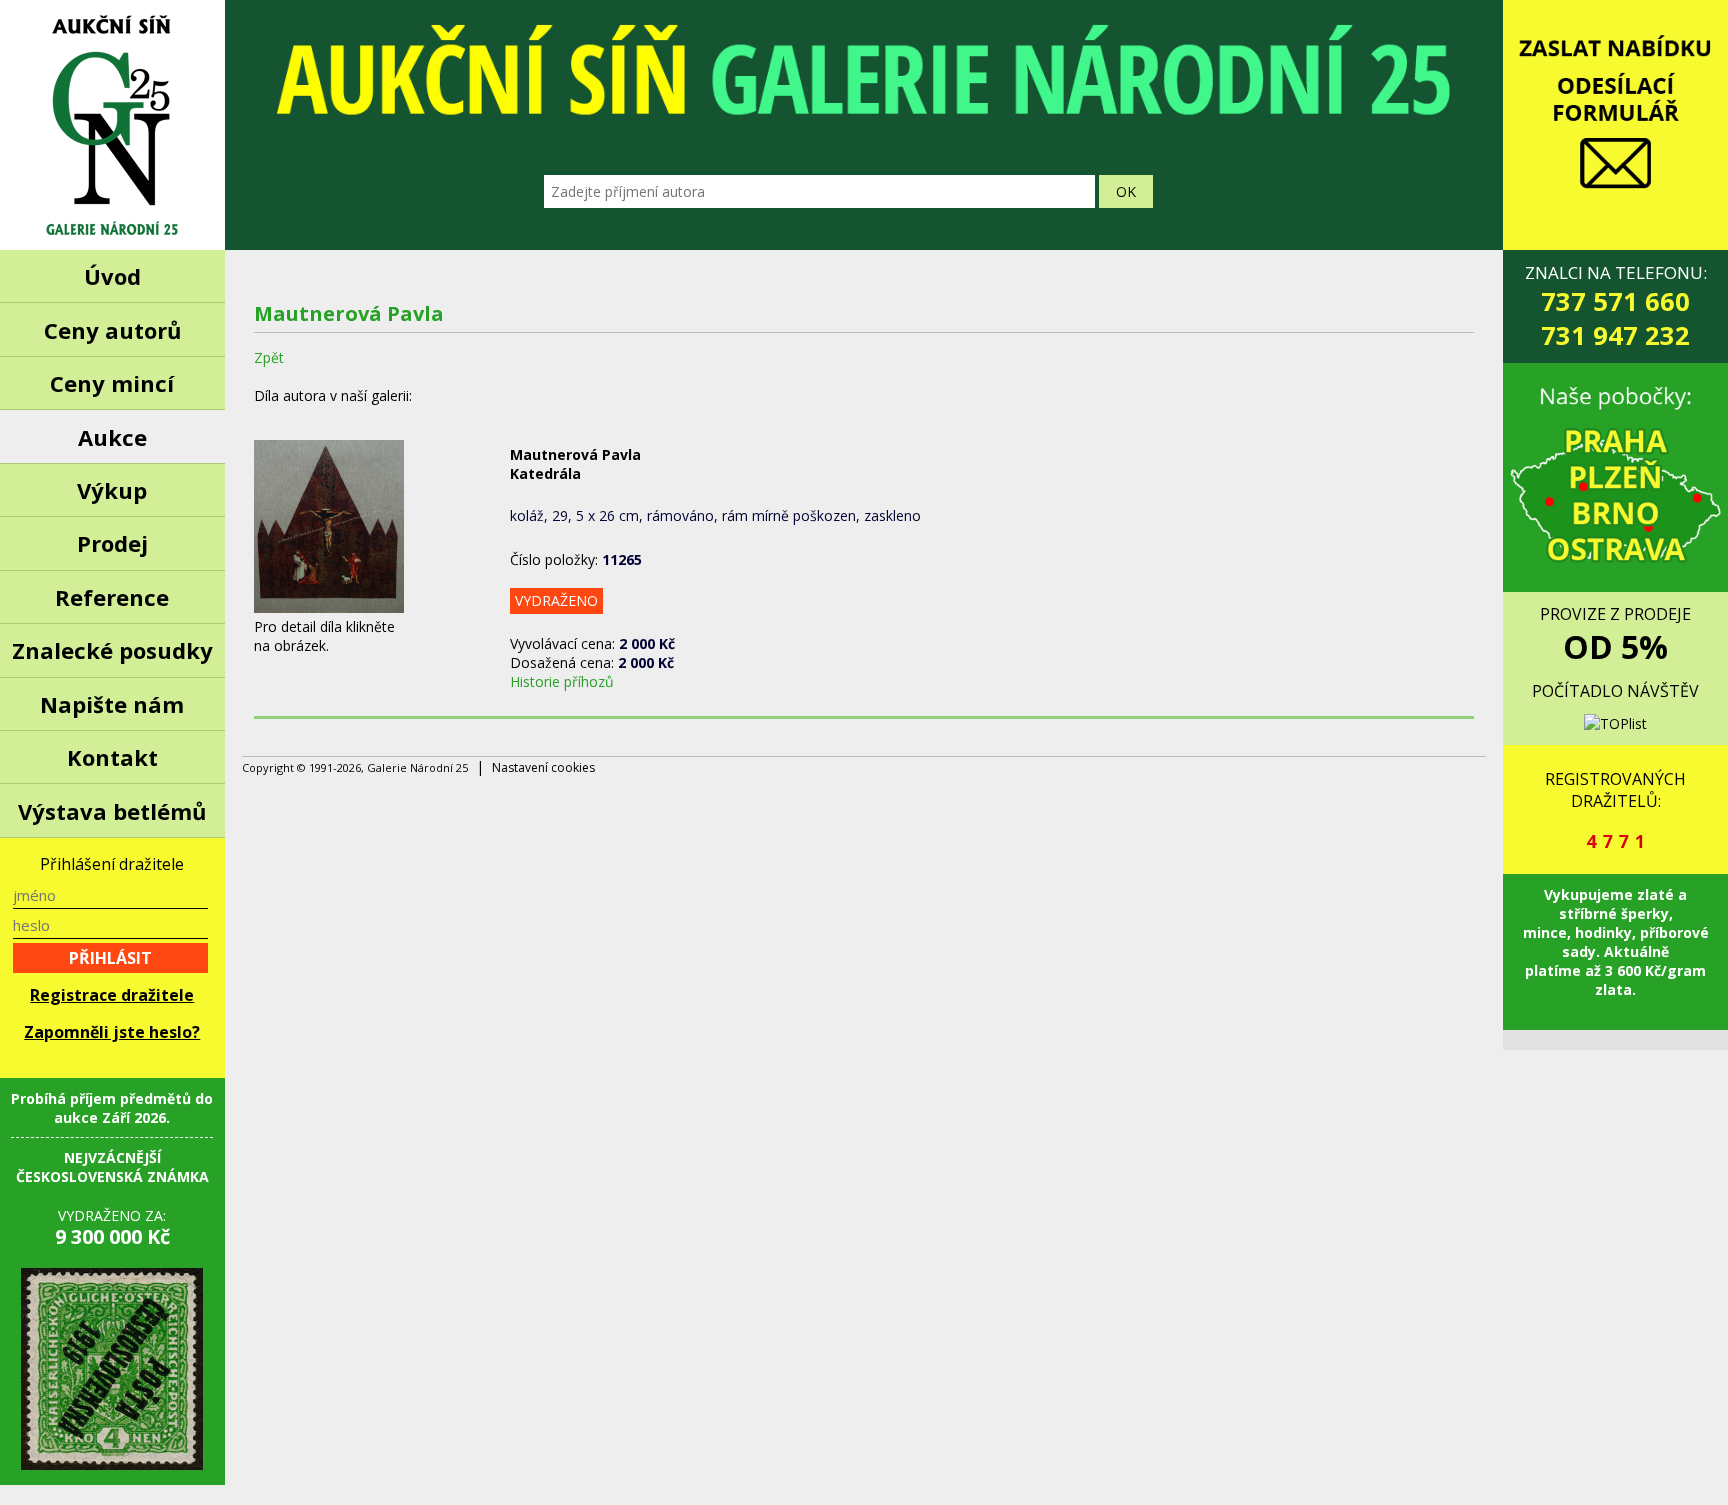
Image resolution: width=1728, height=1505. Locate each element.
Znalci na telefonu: (1616, 306)
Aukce (112, 437)
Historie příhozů (562, 681)
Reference (112, 597)
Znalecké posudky (112, 650)
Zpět (269, 357)
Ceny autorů (112, 330)
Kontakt (112, 757)
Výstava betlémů (112, 811)
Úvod (112, 276)
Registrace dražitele (112, 995)
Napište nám (112, 704)
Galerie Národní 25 (112, 125)
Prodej (112, 543)
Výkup (112, 490)
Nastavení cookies (543, 767)
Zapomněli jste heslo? (112, 1032)
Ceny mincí (112, 383)
